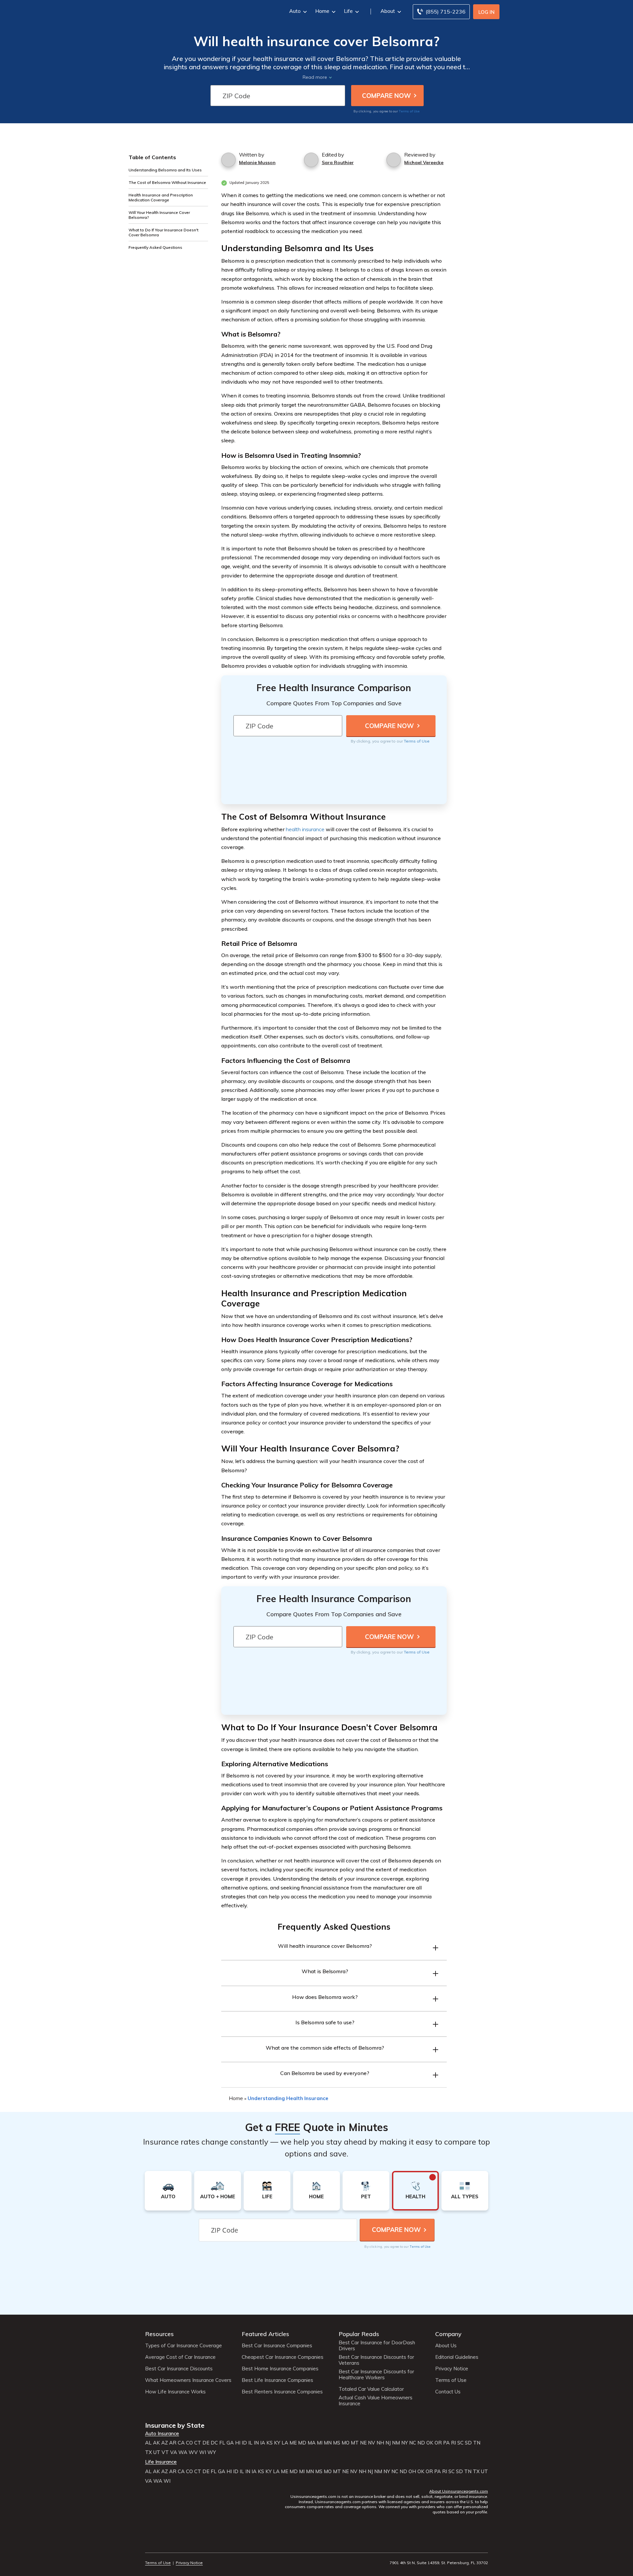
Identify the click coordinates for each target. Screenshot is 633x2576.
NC (413, 2443)
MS (337, 2443)
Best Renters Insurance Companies (282, 2392)
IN (256, 2443)
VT (165, 2452)
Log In (486, 12)
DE (206, 2443)
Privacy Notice (452, 2369)
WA (183, 2452)
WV (193, 2452)
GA (230, 2443)
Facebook (149, 2545)
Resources (159, 2334)
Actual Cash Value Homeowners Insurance (376, 2401)
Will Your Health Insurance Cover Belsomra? (159, 215)
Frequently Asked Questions (155, 247)
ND (421, 2443)
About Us (446, 2346)
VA (174, 2452)
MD (302, 2443)
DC (214, 2443)
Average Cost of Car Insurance (180, 2357)
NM (396, 2443)
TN (477, 2443)
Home (322, 11)
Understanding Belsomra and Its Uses (165, 170)
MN (328, 2443)
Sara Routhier (338, 162)
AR (173, 2443)
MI (320, 2443)
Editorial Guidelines (457, 2357)
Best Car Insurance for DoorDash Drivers (377, 2346)
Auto (295, 11)
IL (250, 2443)
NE (363, 2443)
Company (448, 2334)
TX (149, 2452)
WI (203, 2452)
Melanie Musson (257, 162)
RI (453, 2443)
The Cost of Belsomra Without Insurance (167, 182)
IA (263, 2443)
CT (198, 2443)
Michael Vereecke (424, 162)
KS (270, 2443)
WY (212, 2452)
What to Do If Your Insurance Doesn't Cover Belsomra (164, 232)
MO (346, 2443)
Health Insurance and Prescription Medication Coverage (161, 197)
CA (181, 2443)
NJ (388, 2443)
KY (277, 2443)
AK (156, 2443)
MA (312, 2443)
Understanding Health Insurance (288, 2098)
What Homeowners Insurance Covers (188, 2380)
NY (405, 2443)
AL (148, 2443)
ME (293, 2443)
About (388, 11)
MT (355, 2443)
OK (430, 2443)
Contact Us (448, 2392)
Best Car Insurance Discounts (179, 2369)
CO (189, 2443)
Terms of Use (409, 111)
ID (244, 2443)
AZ (165, 2443)
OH (412, 2472)
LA (285, 2443)
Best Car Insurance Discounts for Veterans (376, 2360)
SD (468, 2443)
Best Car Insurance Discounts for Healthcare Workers (376, 2375)
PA (446, 2443)
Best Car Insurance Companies (277, 2346)
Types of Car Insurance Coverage (183, 2346)
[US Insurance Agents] (163, 11)
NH (380, 2443)
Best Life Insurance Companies (277, 2380)
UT (157, 2452)
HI (238, 2443)
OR (438, 2443)
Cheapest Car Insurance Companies (283, 2357)
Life (348, 11)
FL (222, 2443)
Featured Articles (265, 2334)
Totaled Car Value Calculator (371, 2389)
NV (372, 2443)
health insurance (305, 829)
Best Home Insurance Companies (280, 2369)
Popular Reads (359, 2334)
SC (460, 2443)
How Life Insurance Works (175, 2392)
